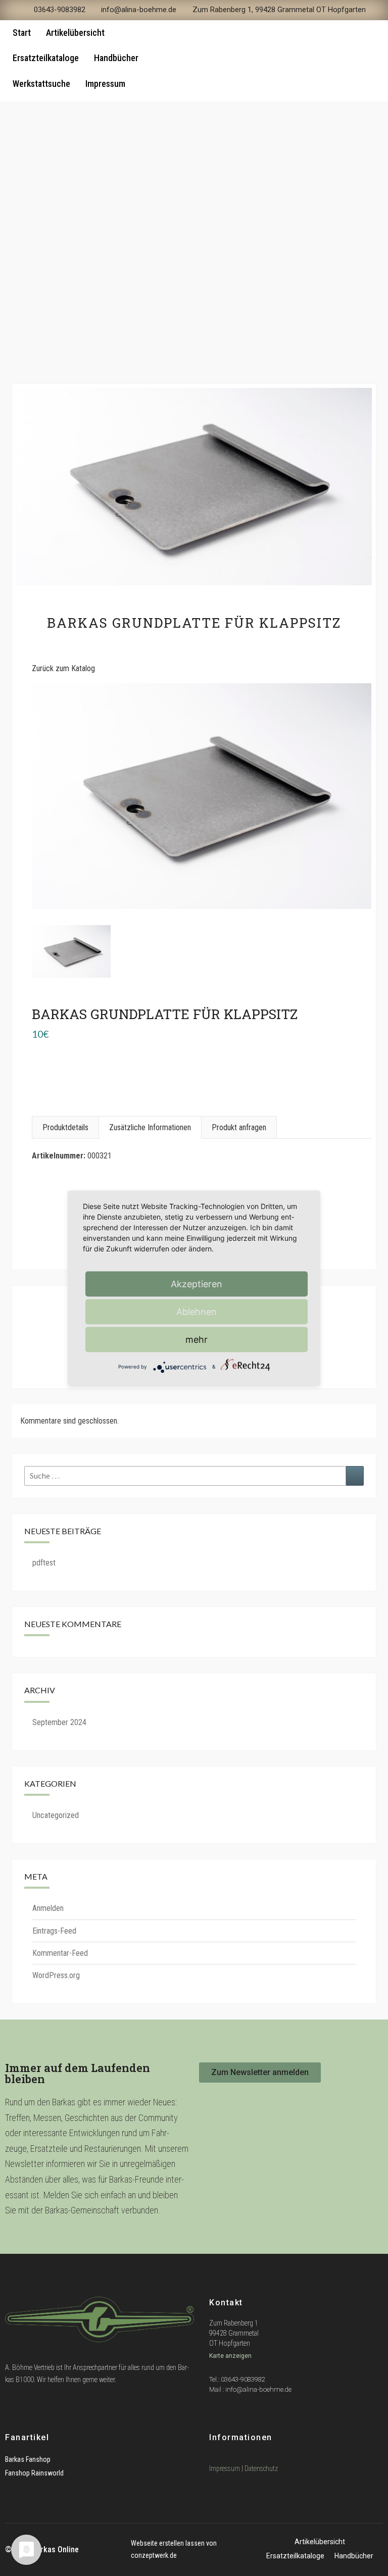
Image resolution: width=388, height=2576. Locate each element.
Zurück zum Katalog (63, 668)
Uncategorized (56, 1815)
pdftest (44, 1563)
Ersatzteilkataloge (46, 58)
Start (22, 33)
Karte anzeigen (231, 2356)
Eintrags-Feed (54, 1931)
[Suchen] (355, 1476)
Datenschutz (261, 2468)
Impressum (105, 84)
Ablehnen (197, 1311)
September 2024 (59, 1722)
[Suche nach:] (194, 1476)
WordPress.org (56, 1975)
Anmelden (48, 1908)
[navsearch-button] (359, 61)
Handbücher (116, 58)
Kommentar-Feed (60, 1953)
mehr (197, 1339)
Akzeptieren (197, 1283)
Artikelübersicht (75, 33)
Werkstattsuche (41, 84)
